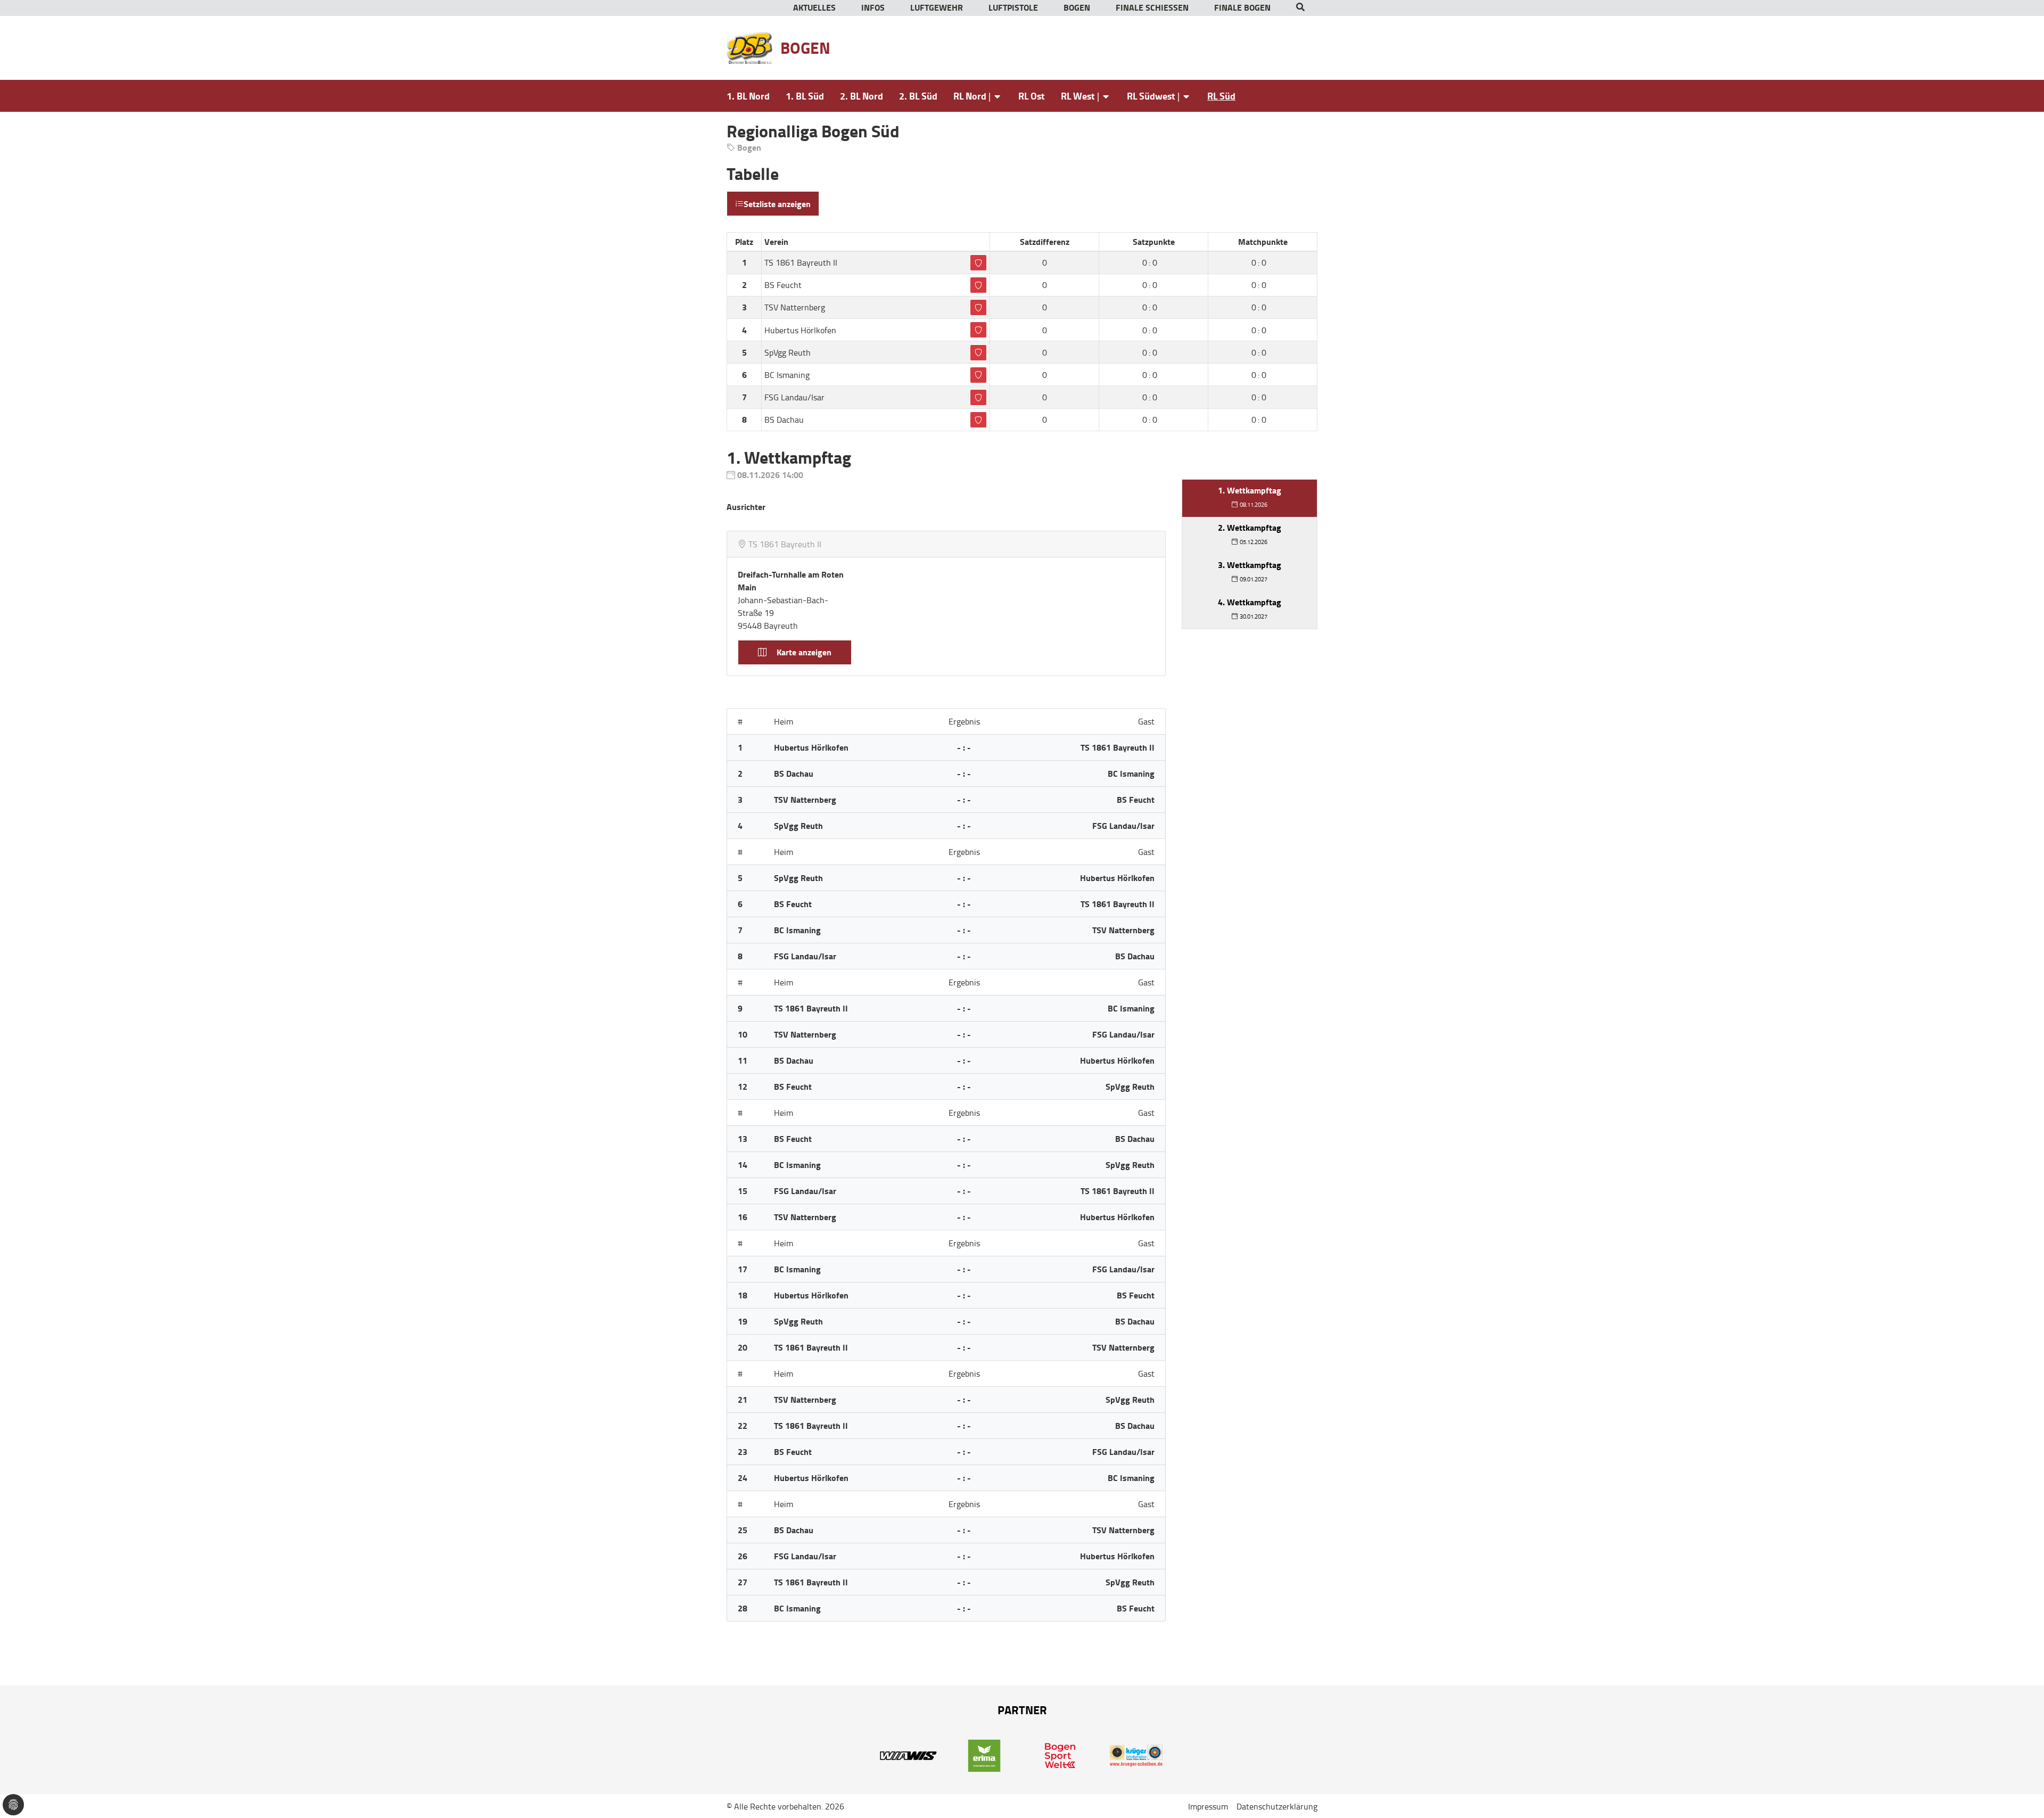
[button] (1300, 8)
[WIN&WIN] (908, 1754)
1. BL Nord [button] (748, 96)
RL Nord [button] (970, 96)
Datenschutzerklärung (1277, 1806)
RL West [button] (1078, 96)
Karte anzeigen (803, 652)
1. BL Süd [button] (805, 96)
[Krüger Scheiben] (1136, 1754)
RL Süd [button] (1221, 96)
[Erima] (984, 1754)
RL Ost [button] (1032, 96)
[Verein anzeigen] (978, 263)
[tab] (1250, 498)
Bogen (805, 48)
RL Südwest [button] (1151, 96)
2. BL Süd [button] (918, 96)
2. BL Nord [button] (862, 96)
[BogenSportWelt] (1060, 1754)
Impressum (1208, 1806)
